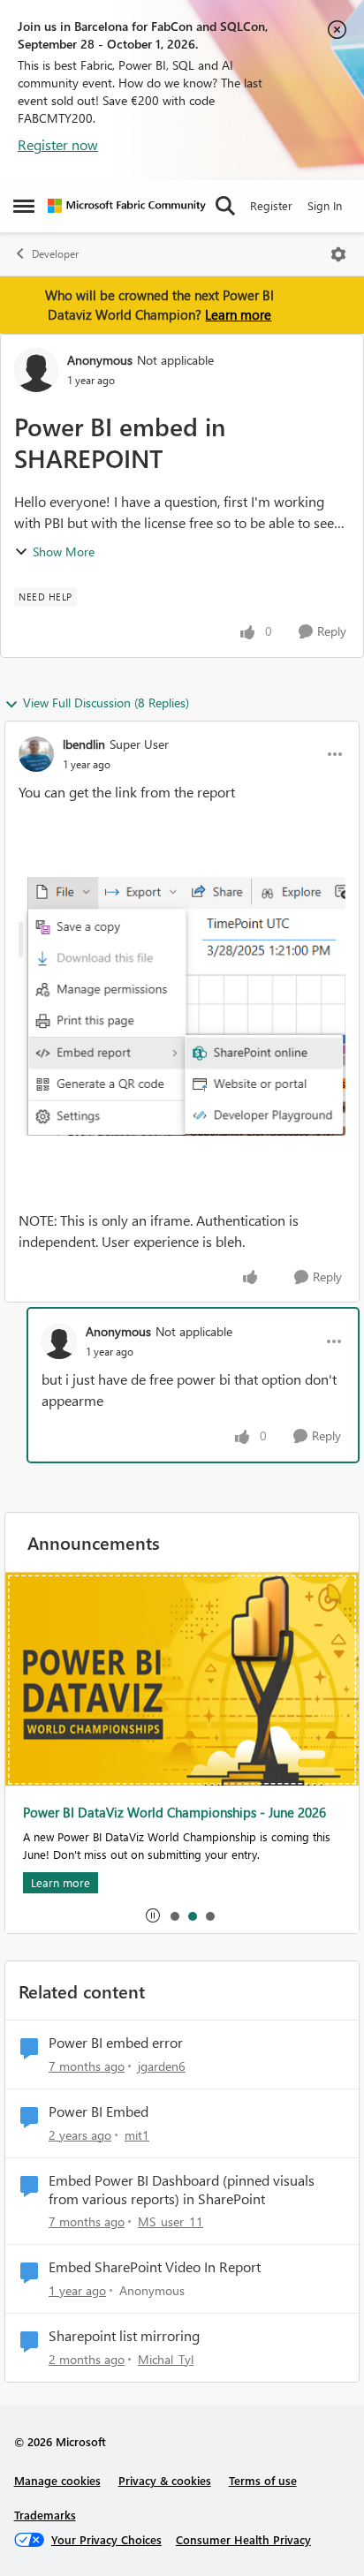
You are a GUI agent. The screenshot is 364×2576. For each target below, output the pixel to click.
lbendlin (84, 744)
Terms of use (263, 2480)
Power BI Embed (99, 2111)
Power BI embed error (116, 2043)
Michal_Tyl (166, 2359)
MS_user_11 (171, 2221)
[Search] (225, 206)
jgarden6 (162, 2066)
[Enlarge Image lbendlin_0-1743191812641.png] (182, 1006)
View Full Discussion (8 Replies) (106, 703)
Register (271, 205)
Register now (58, 144)
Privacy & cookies (165, 2480)
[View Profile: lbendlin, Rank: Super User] (36, 754)
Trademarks (45, 2515)
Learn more (238, 314)
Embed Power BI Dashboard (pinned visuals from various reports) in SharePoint (182, 2190)
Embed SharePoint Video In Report (155, 2267)
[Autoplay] (153, 1915)
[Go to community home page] (127, 206)
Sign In (325, 205)
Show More (64, 551)
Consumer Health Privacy (243, 2539)
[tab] (174, 1915)
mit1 (137, 2135)
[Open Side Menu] (24, 206)
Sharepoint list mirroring (124, 2336)
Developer (55, 254)
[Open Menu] (338, 254)
